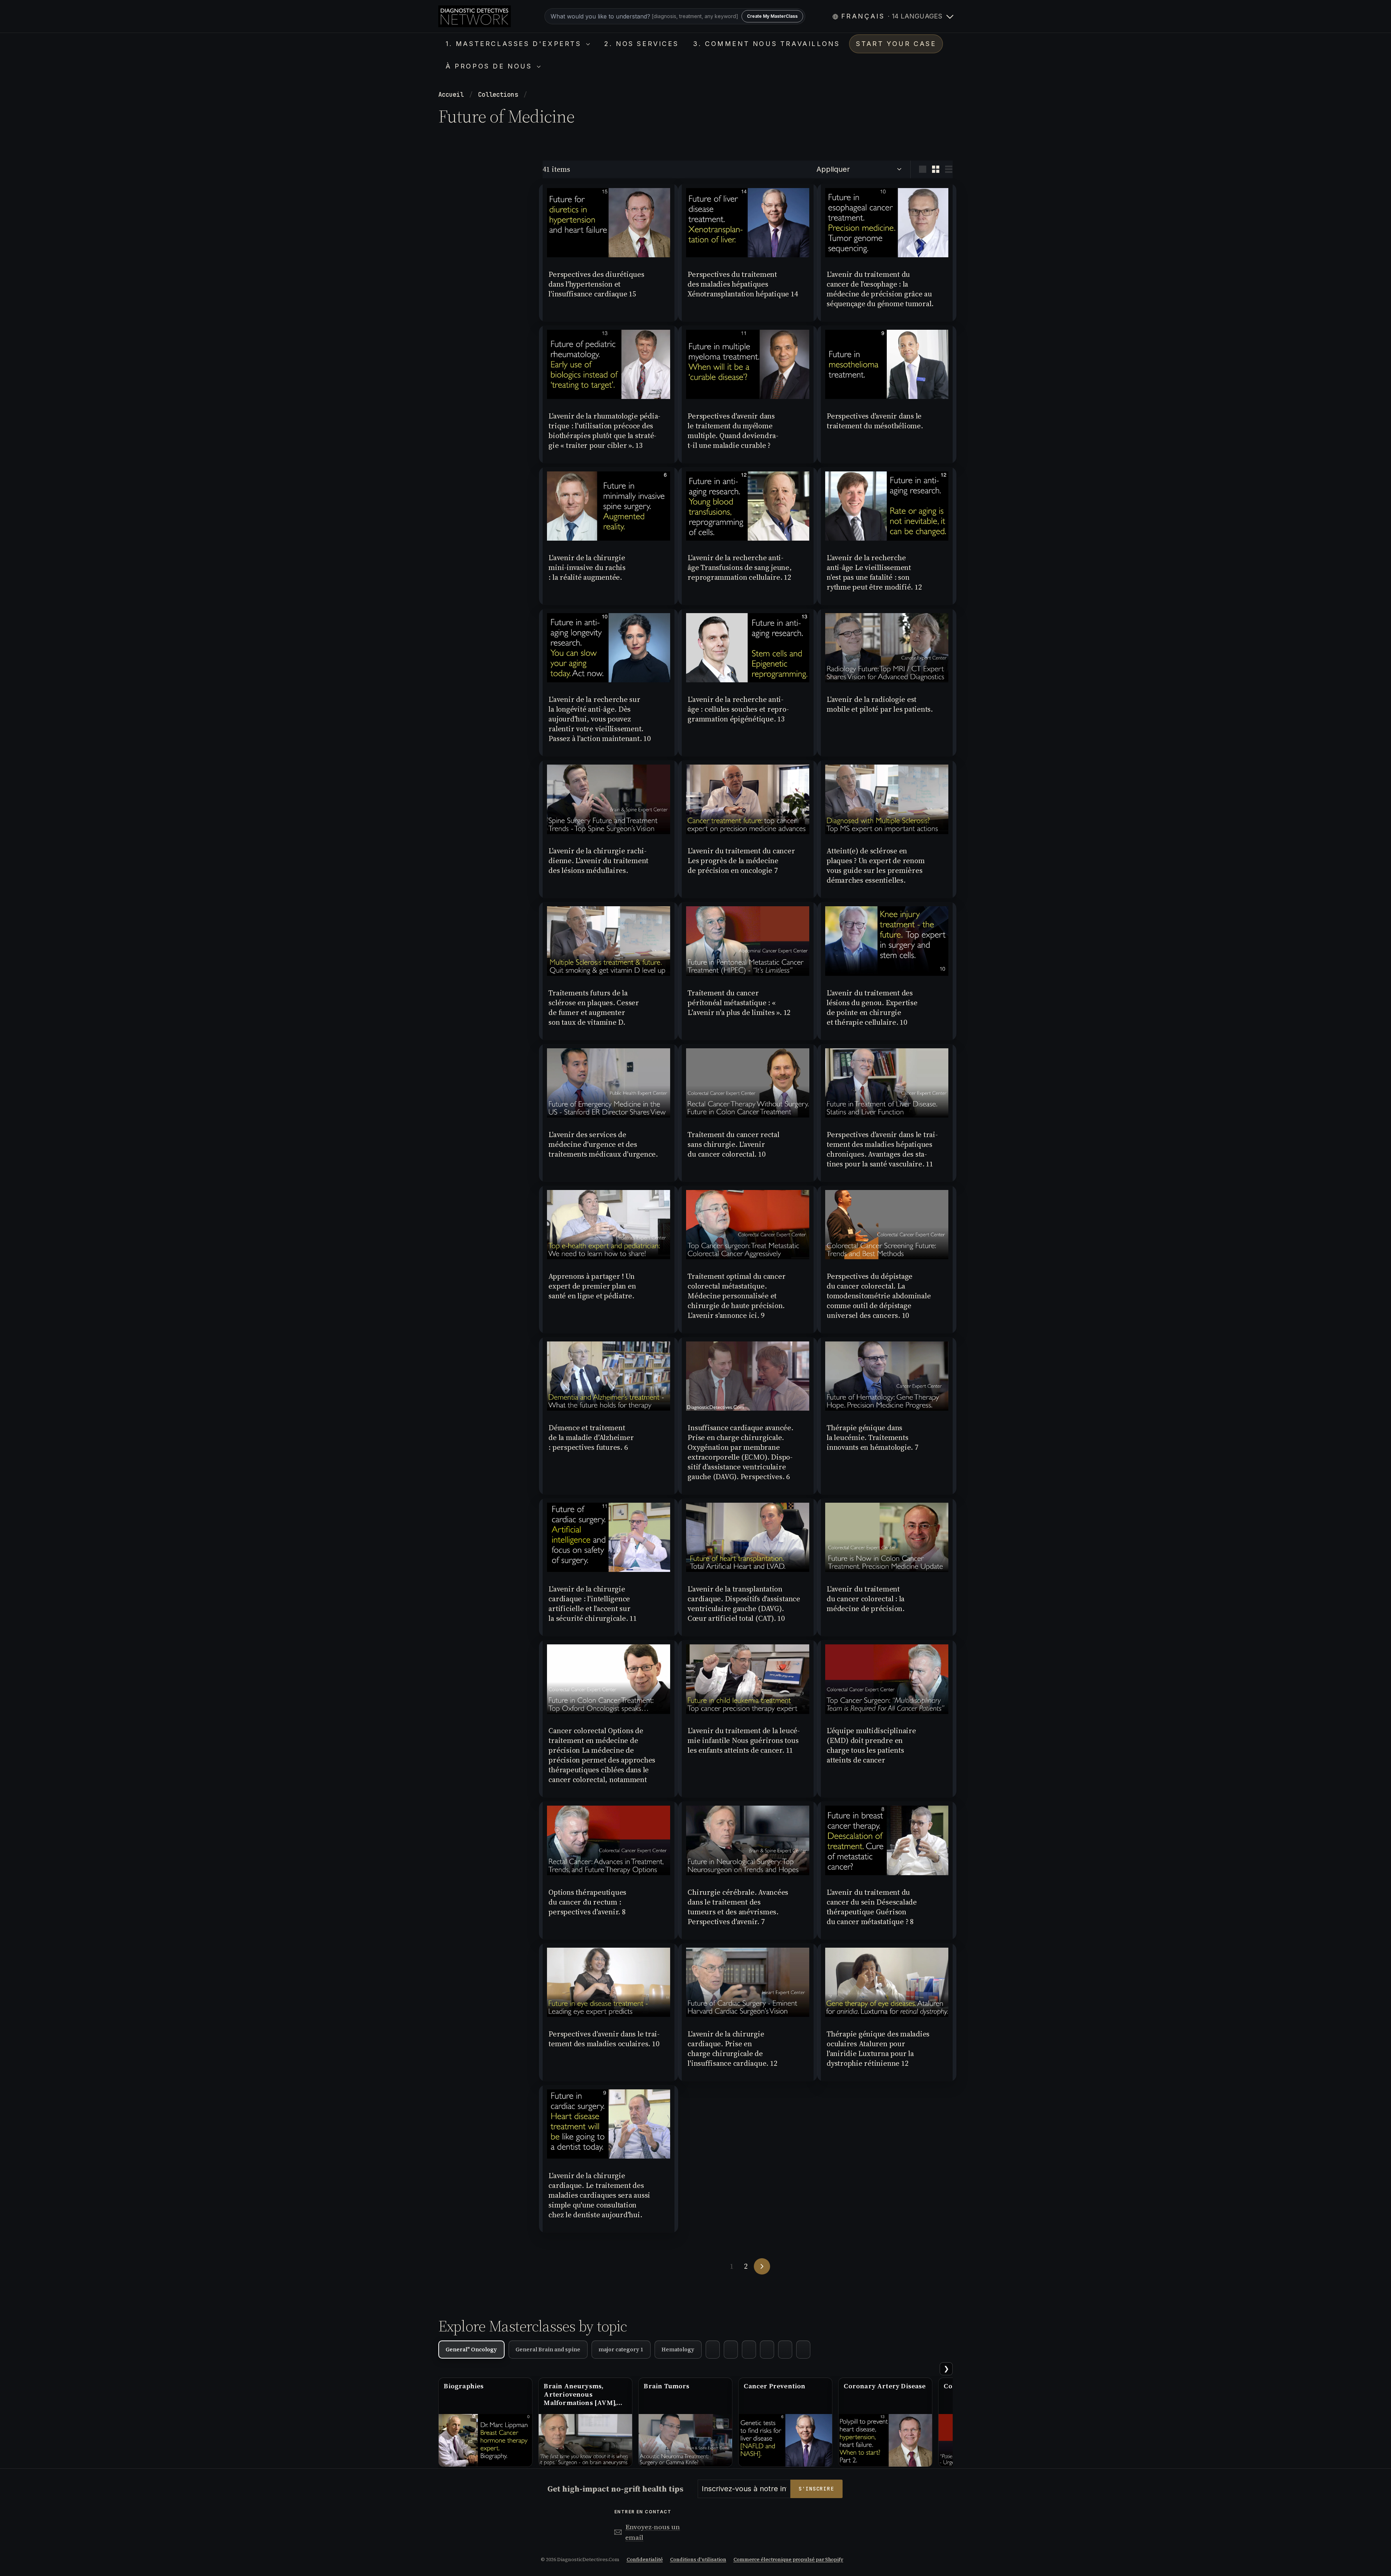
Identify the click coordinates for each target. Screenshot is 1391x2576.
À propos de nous (490, 66)
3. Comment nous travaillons (766, 44)
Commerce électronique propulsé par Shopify (788, 2560)
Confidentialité (645, 2560)
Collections (500, 95)
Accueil (453, 95)
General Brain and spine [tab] (548, 2350)
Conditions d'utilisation (698, 2560)
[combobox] (675, 16)
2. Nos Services (641, 44)
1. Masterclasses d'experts (515, 44)
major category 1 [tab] (621, 2350)
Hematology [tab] (678, 2350)
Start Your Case (896, 44)
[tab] (713, 2350)
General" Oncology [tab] (471, 2350)
